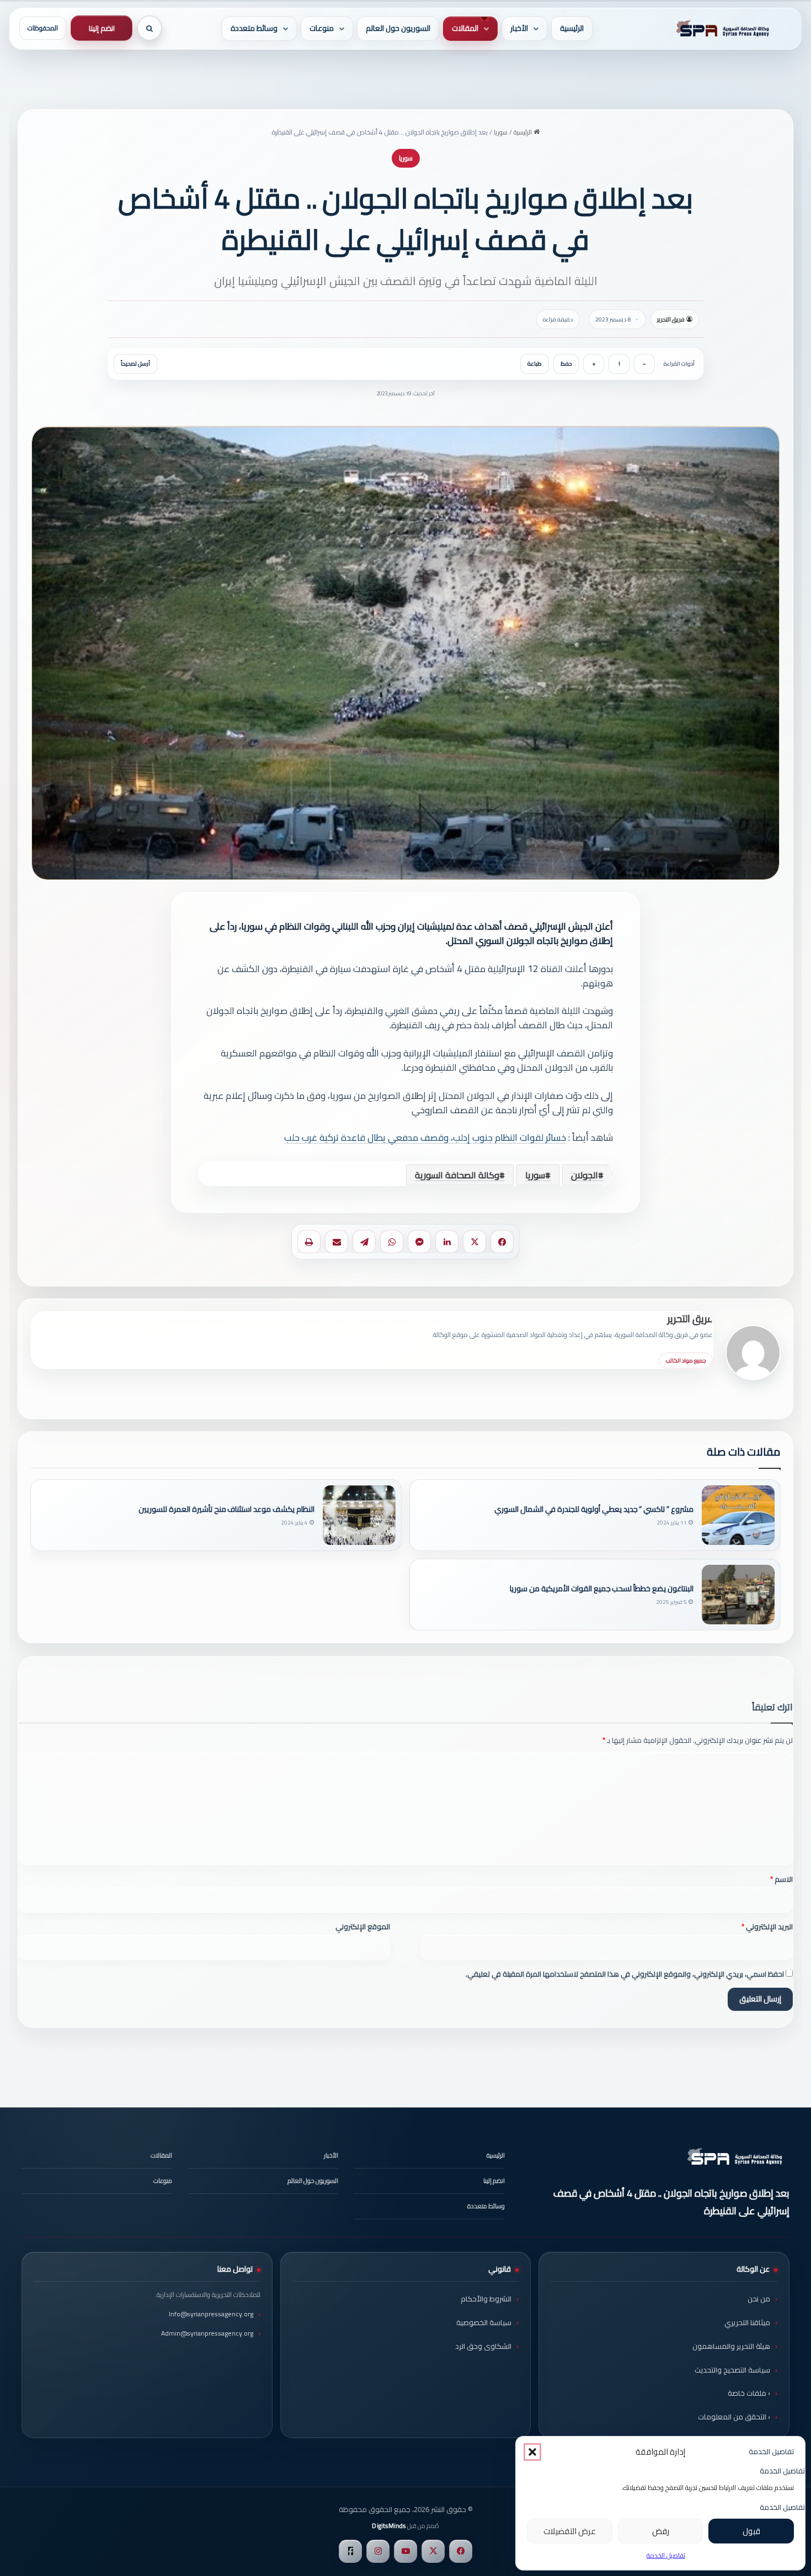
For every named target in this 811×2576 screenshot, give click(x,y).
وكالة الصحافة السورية (457, 1175)
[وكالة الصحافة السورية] (721, 29)
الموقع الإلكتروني (363, 1926)
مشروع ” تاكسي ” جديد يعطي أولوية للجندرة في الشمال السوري (594, 1509)
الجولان (585, 1175)
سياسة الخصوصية (484, 2322)
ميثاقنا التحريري (747, 2322)
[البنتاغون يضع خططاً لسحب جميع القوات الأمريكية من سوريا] (738, 1595)
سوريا (501, 132)
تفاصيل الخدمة (666, 2555)
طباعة (535, 364)
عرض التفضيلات (570, 2531)
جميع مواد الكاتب (686, 1361)
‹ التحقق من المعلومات (734, 2417)
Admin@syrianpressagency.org (207, 2333)
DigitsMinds (389, 2526)
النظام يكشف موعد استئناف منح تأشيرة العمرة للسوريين (226, 1509)
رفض (661, 2531)
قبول (751, 2531)
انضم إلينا (102, 28)
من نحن (759, 2299)
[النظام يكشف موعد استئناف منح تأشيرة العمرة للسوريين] (359, 1515)
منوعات (322, 28)
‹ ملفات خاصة (749, 2393)
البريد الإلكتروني (767, 1926)
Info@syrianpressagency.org (211, 2314)
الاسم (781, 1879)
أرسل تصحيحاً (135, 364)
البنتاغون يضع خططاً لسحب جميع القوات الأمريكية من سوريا (602, 1589)
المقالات (465, 28)
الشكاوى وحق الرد (483, 2346)
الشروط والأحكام (486, 2299)
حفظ (566, 364)
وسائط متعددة (254, 28)
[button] (532, 2452)
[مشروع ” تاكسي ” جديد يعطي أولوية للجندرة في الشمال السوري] (738, 1515)
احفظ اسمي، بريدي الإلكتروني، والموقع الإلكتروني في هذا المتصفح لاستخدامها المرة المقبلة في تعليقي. (625, 1974)
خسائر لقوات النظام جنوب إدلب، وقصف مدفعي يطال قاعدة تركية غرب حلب (425, 1137)
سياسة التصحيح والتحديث (732, 2370)
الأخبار (519, 28)
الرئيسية (572, 28)
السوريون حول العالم (398, 28)
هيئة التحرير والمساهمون (731, 2346)
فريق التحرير (671, 319)
